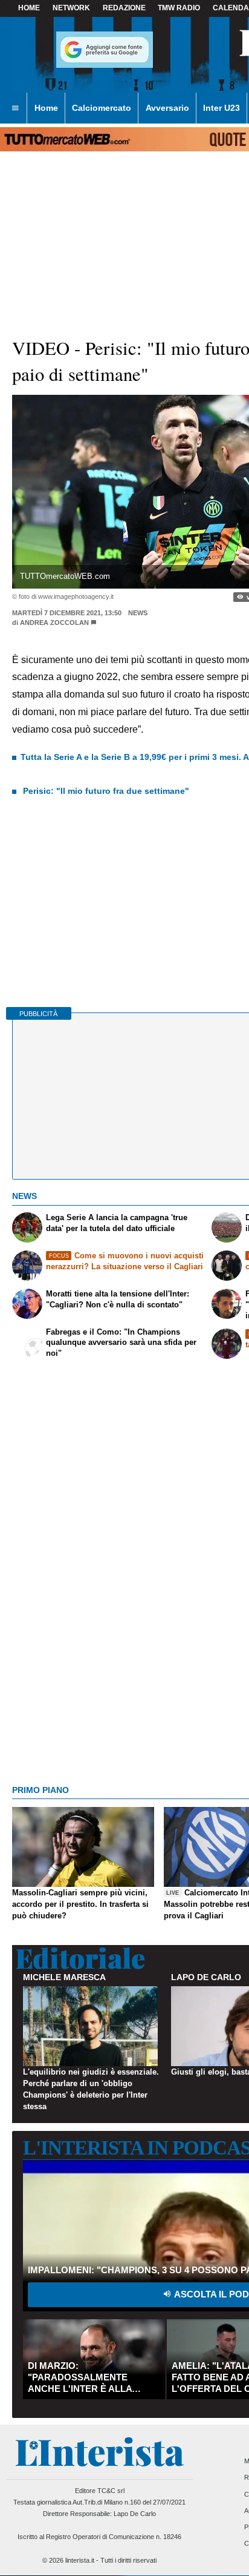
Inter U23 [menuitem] (222, 108)
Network (71, 8)
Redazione (124, 8)
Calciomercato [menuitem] (102, 108)
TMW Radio (179, 8)
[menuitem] (15, 108)
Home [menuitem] (46, 108)
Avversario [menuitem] (167, 108)
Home (29, 8)
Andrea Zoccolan (54, 623)
